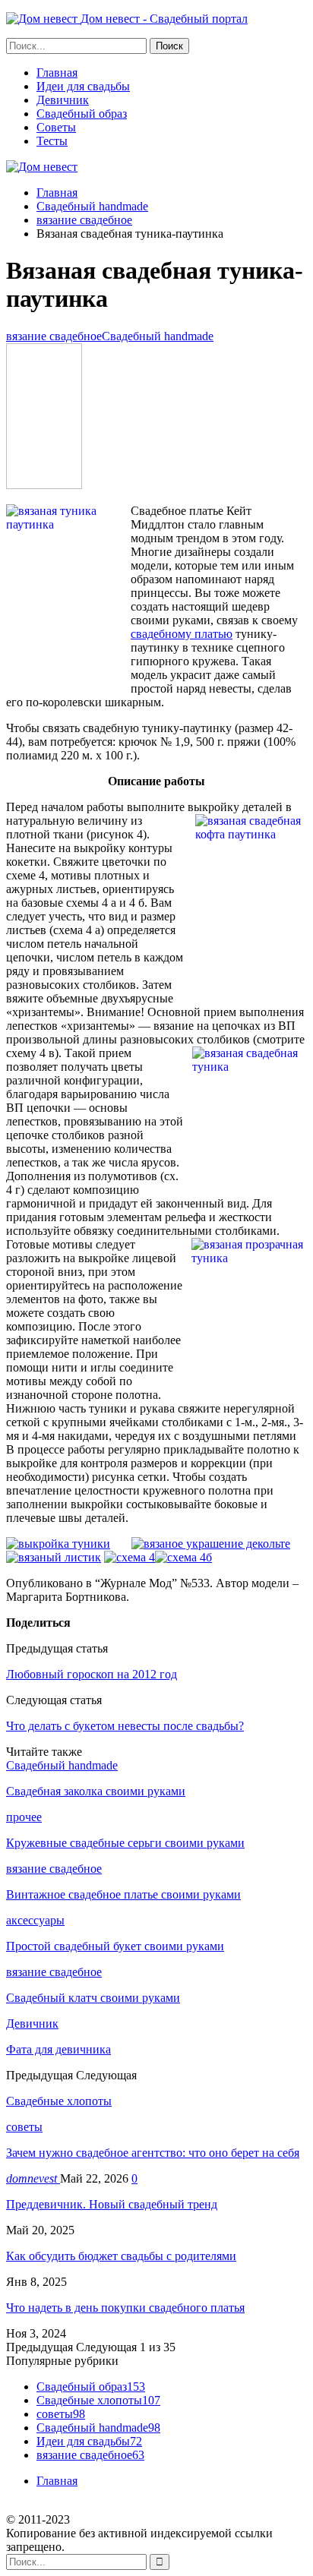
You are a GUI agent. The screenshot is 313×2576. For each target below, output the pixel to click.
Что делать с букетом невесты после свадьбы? (125, 1726)
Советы (56, 127)
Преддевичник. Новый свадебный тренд (112, 2204)
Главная (57, 73)
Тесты (52, 141)
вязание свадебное (54, 336)
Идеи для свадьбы (83, 86)
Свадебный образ (82, 114)
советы (24, 2127)
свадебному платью (182, 634)
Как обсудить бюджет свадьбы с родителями (121, 2256)
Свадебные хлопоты (98, 2400)
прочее (24, 1817)
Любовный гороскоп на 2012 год (92, 1674)
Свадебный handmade (158, 336)
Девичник (63, 100)
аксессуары (35, 1920)
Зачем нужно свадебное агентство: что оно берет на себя (153, 2153)
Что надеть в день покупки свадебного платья (125, 2308)
